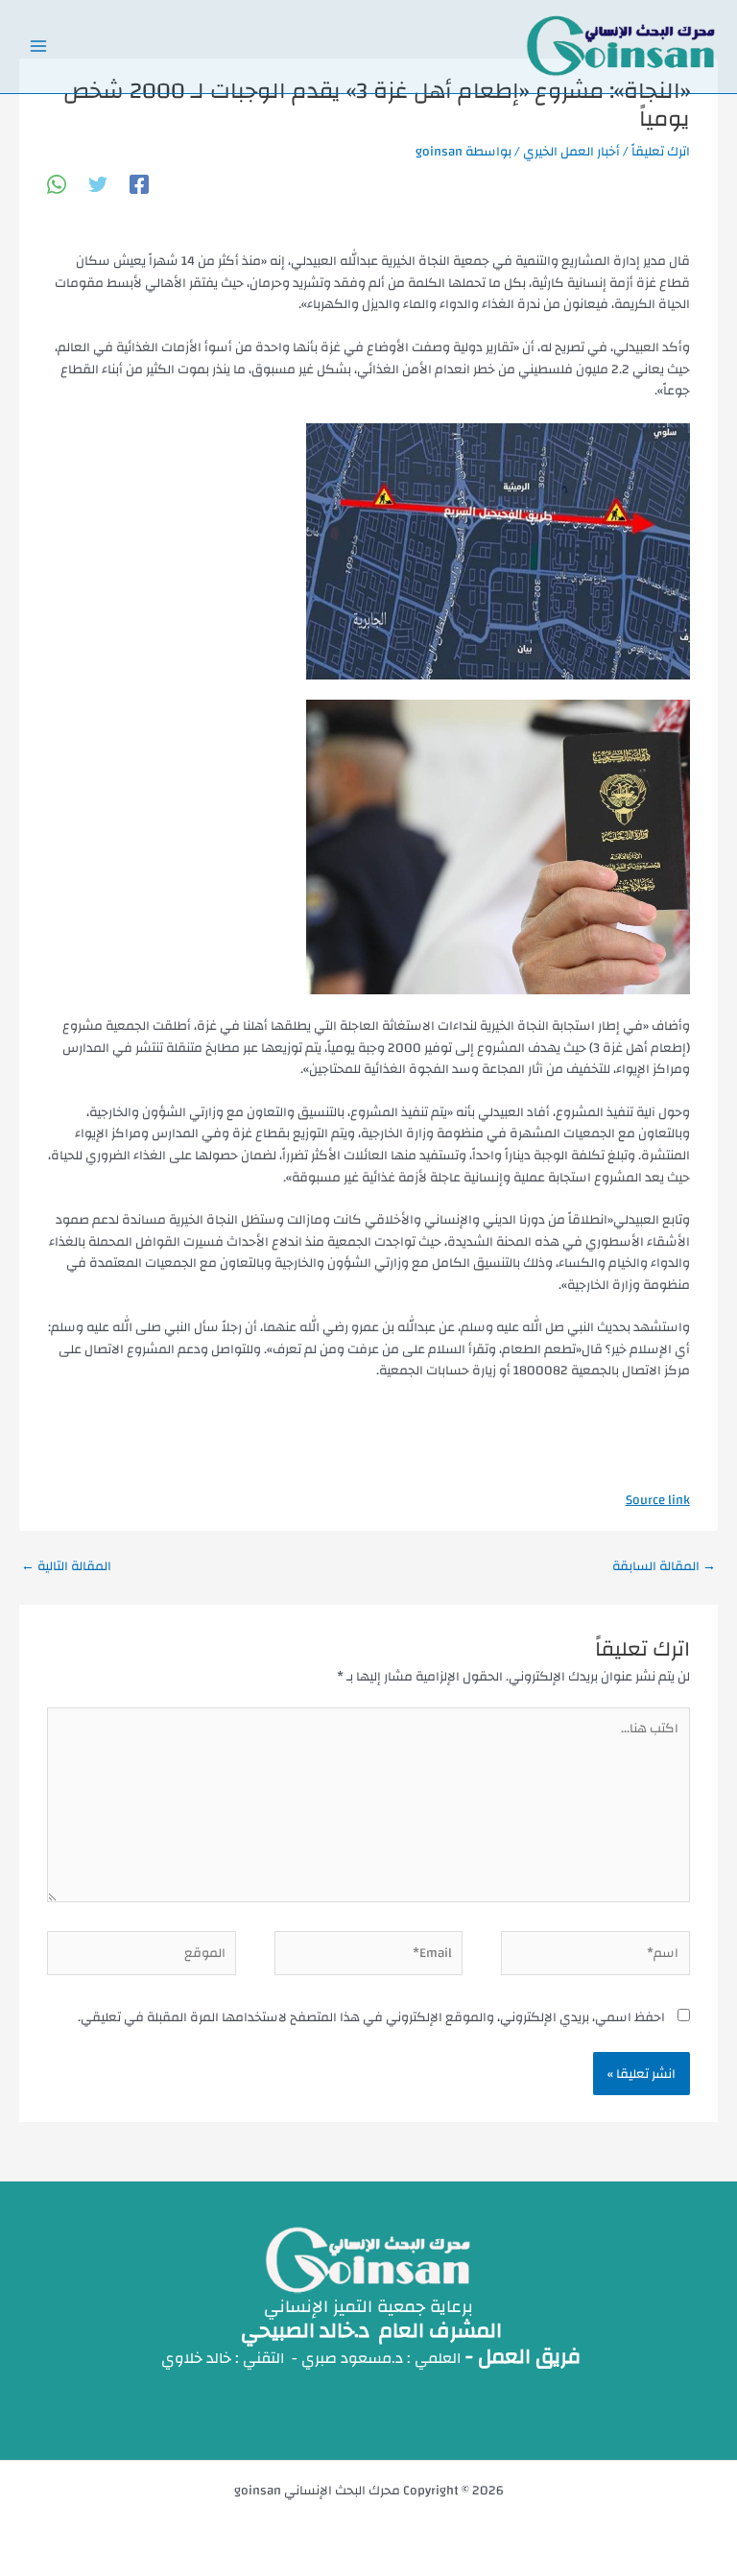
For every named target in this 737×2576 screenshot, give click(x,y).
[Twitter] (98, 183)
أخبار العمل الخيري (571, 151)
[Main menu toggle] (39, 47)
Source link (658, 1500)
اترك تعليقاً (661, 151)
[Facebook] (139, 183)
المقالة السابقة (664, 1566)
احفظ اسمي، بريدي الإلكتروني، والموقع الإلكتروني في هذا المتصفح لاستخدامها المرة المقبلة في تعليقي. (371, 2017)
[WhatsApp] (57, 183)
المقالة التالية (66, 1566)
